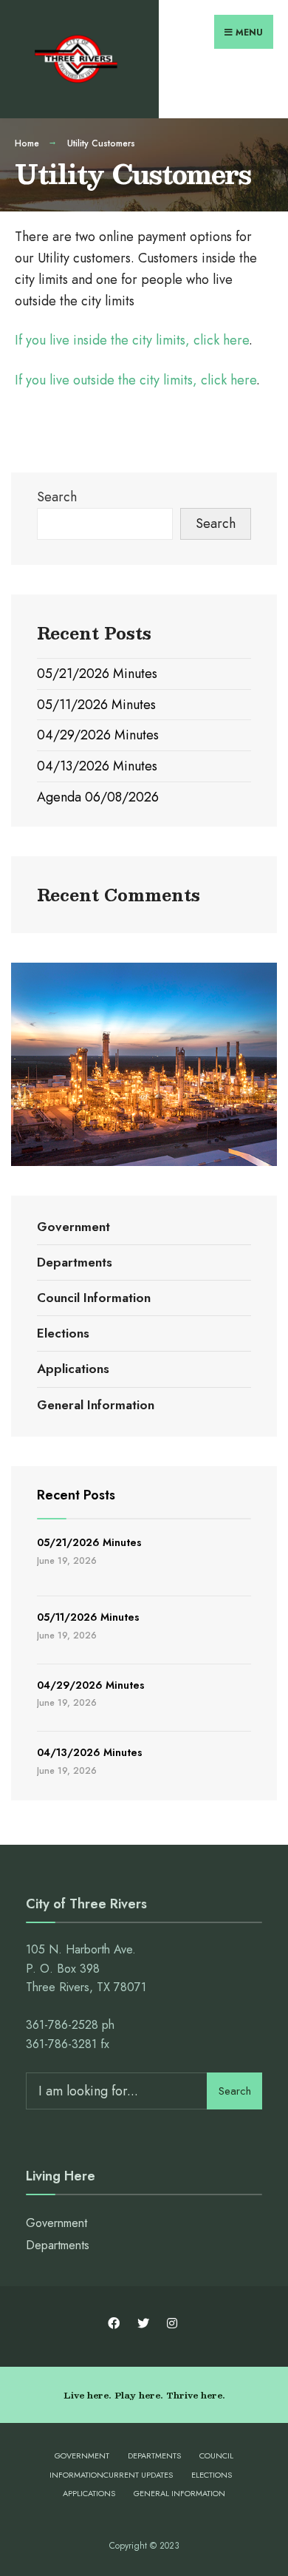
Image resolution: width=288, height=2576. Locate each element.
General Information (96, 1405)
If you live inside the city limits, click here (132, 340)
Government (73, 1227)
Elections (63, 1333)
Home (27, 143)
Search (57, 497)
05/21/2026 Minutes (97, 674)
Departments (75, 1262)
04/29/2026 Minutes (98, 735)
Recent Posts (76, 1495)
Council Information (94, 1298)
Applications (73, 1369)
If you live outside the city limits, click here (136, 380)
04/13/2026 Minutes (97, 766)
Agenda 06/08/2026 (98, 797)
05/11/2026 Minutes (96, 705)
